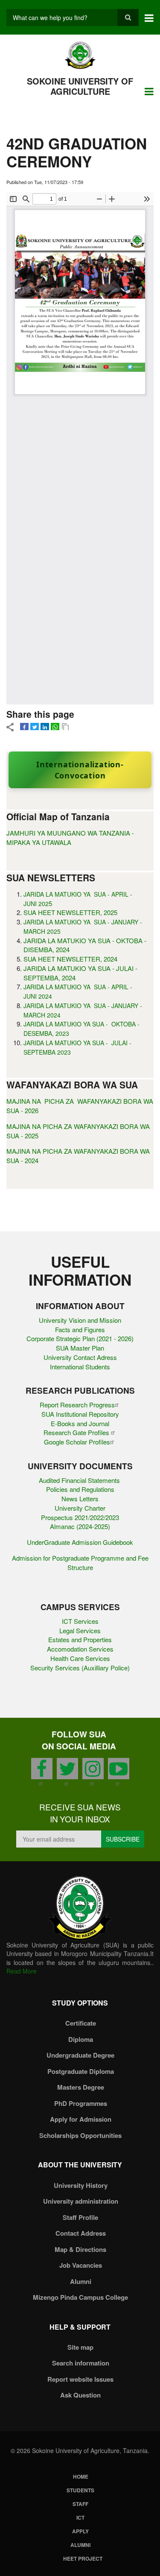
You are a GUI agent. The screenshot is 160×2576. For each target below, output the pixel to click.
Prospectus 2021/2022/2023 (80, 1517)
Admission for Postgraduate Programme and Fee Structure (80, 1563)
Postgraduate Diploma (81, 2071)
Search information (81, 2363)
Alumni (81, 2281)
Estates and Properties (80, 1639)
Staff (80, 2504)
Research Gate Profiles (77, 1432)
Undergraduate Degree (80, 2055)
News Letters (80, 1499)
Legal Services (80, 1630)
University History (81, 2185)
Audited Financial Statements (80, 1480)
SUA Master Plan (80, 1348)
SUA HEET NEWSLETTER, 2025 (70, 912)
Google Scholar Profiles (77, 1442)
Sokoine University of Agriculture (80, 86)
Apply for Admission (81, 2119)
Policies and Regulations (80, 1489)
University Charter (80, 1508)
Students (80, 2490)
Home (81, 2477)
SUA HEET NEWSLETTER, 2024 (70, 959)
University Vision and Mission (80, 1320)
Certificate (81, 2023)
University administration (81, 2201)
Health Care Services (80, 1658)
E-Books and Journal (80, 1423)
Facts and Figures (80, 1329)
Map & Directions (80, 2249)
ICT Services (80, 1621)
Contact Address (81, 2233)
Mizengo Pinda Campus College (80, 2297)
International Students (80, 1367)
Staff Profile (80, 2217)
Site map (80, 2347)
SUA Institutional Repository (80, 1414)
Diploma (81, 2039)
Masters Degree (81, 2087)
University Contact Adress (80, 1357)
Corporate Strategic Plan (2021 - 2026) (80, 1338)
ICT (80, 2518)
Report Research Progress (77, 1405)
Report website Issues (80, 2379)
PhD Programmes (81, 2103)
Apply (80, 2531)
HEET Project (83, 2558)
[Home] (80, 55)
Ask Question (80, 2395)
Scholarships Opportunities (80, 2135)
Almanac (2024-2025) (80, 1526)
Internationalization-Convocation (80, 770)
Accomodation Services (80, 1649)
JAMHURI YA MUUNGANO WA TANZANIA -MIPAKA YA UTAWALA (70, 838)
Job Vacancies (81, 2265)
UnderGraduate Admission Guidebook (80, 1542)
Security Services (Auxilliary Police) (80, 1668)
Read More (22, 1971)
